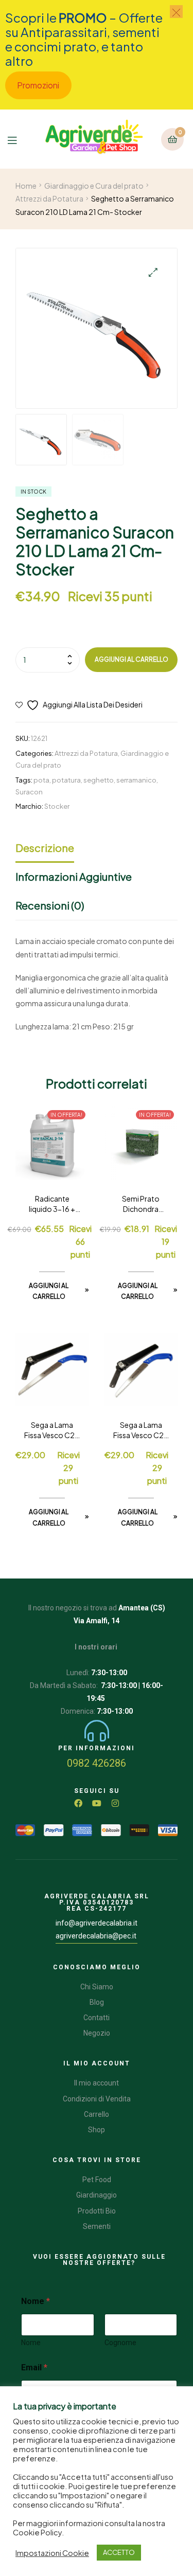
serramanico (136, 780)
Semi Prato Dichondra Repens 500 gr (141, 1204)
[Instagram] (115, 1803)
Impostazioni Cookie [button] (52, 2553)
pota (41, 780)
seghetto (99, 780)
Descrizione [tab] (45, 848)
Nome (31, 2343)
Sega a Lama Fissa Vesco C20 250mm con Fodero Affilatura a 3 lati (141, 1430)
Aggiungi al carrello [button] (49, 1291)
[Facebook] (78, 1803)
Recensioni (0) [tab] (50, 905)
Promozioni (38, 85)
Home (26, 186)
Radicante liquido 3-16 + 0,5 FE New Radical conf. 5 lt (52, 1204)
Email (34, 2368)
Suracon (29, 792)
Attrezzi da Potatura (49, 198)
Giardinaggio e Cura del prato (94, 186)
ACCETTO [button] (119, 2552)
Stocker (57, 806)
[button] (153, 272)
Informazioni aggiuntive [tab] (74, 876)
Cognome (120, 2343)
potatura (66, 780)
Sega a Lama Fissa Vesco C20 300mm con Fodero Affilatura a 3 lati (52, 1430)
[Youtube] (97, 1803)
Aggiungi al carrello (131, 659)
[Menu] (17, 139)
